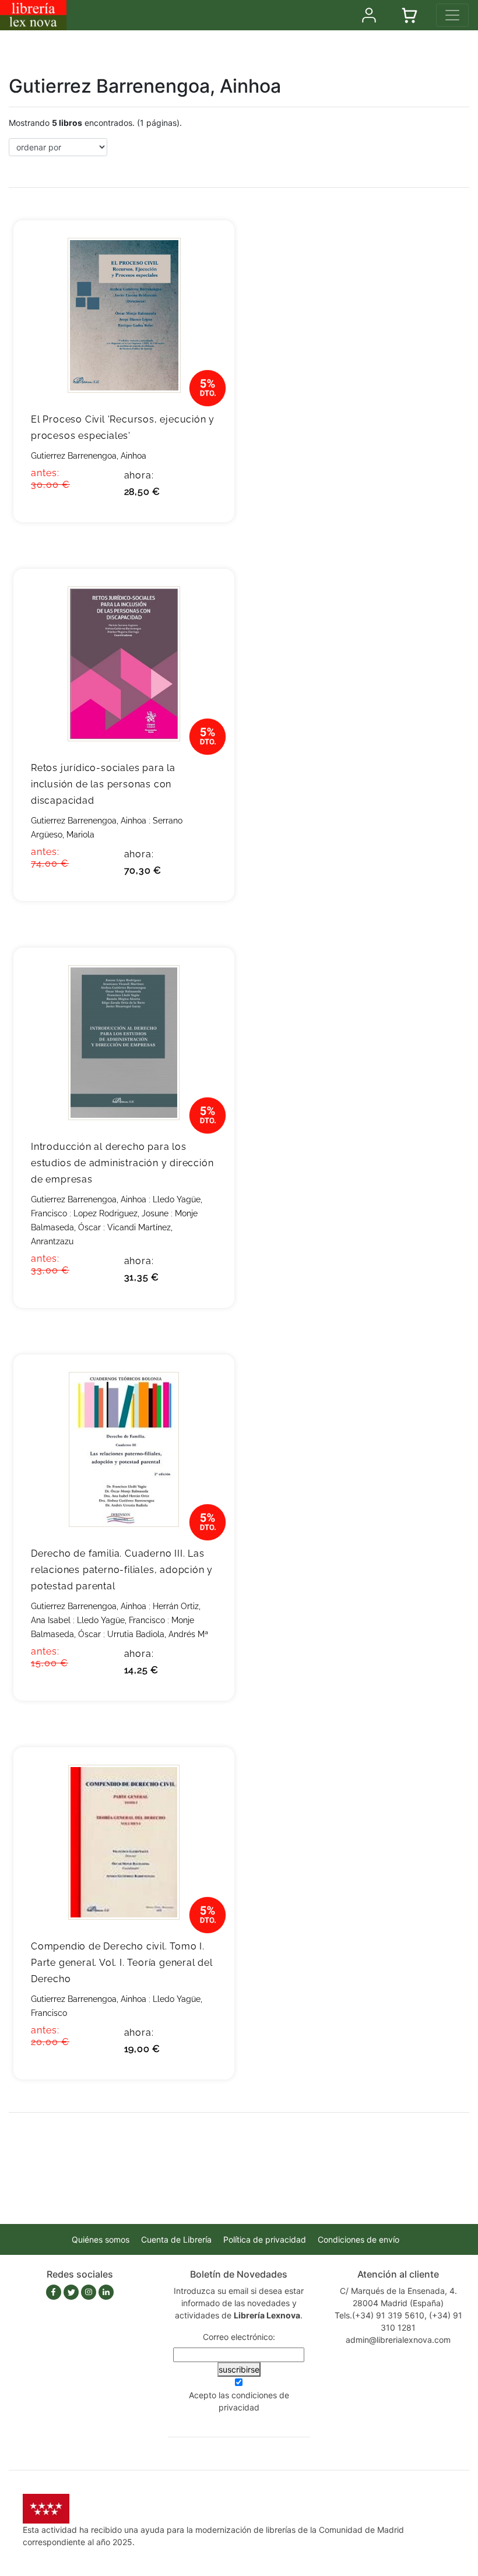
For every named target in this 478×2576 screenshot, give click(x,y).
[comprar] (208, 247)
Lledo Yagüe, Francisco (121, 1620)
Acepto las (239, 2401)
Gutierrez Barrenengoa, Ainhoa (89, 456)
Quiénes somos (101, 2239)
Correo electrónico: (239, 2337)
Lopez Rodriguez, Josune (121, 1213)
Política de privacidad (265, 2239)
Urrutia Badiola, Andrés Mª (158, 1634)
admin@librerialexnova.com (398, 2340)
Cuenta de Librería (176, 2239)
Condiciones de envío (358, 2239)
